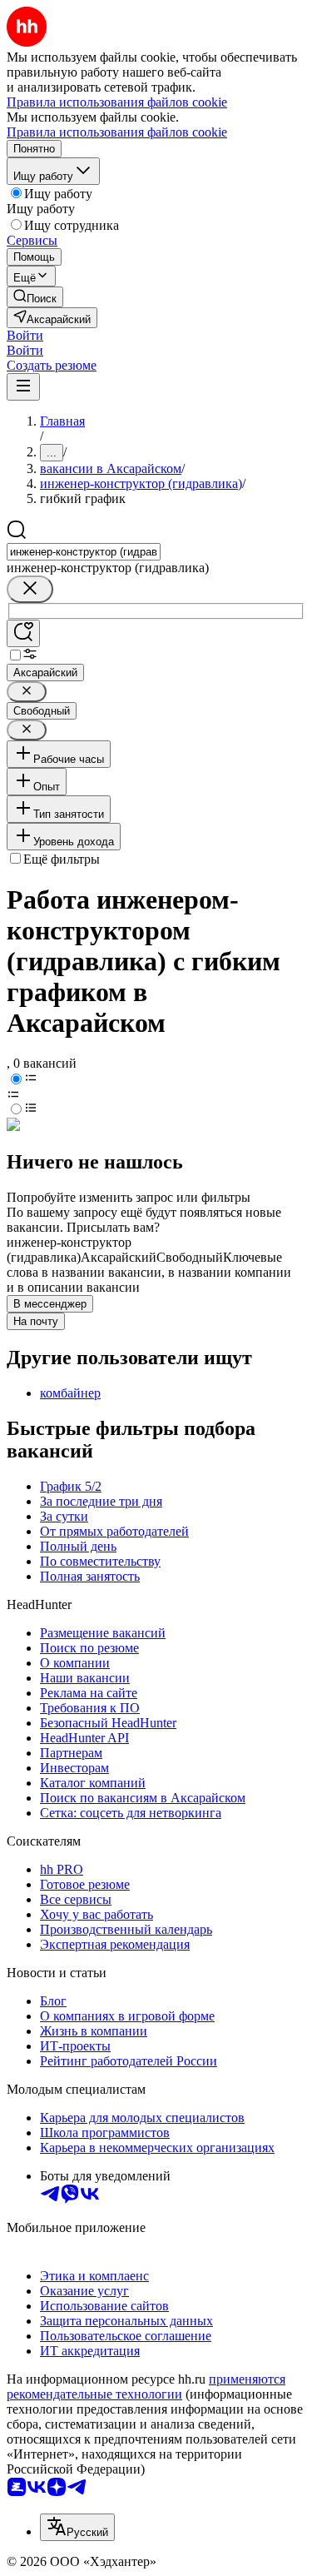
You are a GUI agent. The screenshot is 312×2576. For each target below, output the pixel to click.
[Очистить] (30, 589)
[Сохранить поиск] (23, 633)
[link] (35, 297)
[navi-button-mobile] (23, 387)
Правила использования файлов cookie (117, 132)
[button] (25, 335)
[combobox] (84, 552)
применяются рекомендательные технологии (146, 2387)
